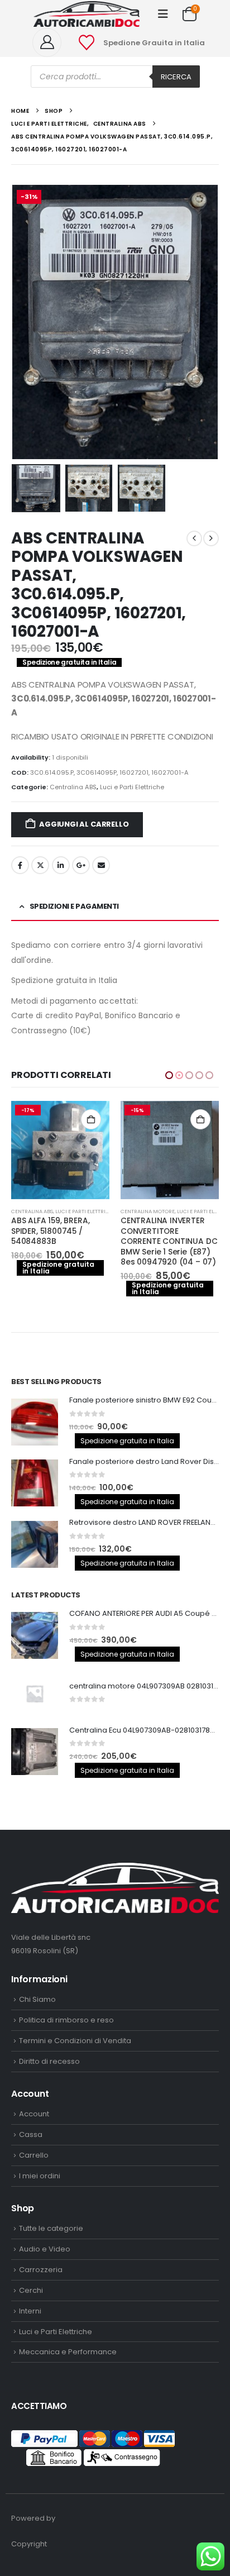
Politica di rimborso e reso (66, 2020)
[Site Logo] (87, 14)
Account (34, 2114)
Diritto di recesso (49, 2061)
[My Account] (51, 42)
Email (101, 865)
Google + (81, 865)
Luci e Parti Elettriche (132, 787)
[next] (211, 538)
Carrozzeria (41, 2270)
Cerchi (31, 2290)
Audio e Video (45, 2249)
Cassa (31, 2134)
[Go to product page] (170, 1150)
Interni (30, 2311)
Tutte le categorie (51, 2228)
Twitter (40, 865)
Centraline (136, 1211)
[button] (163, 14)
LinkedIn (61, 865)
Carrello (34, 2155)
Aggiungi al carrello (84, 824)
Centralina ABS (73, 787)
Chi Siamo (37, 1999)
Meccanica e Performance (68, 2352)
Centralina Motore (38, 1211)
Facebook (20, 865)
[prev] (194, 538)
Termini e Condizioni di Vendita (75, 2041)
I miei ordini (40, 2176)
